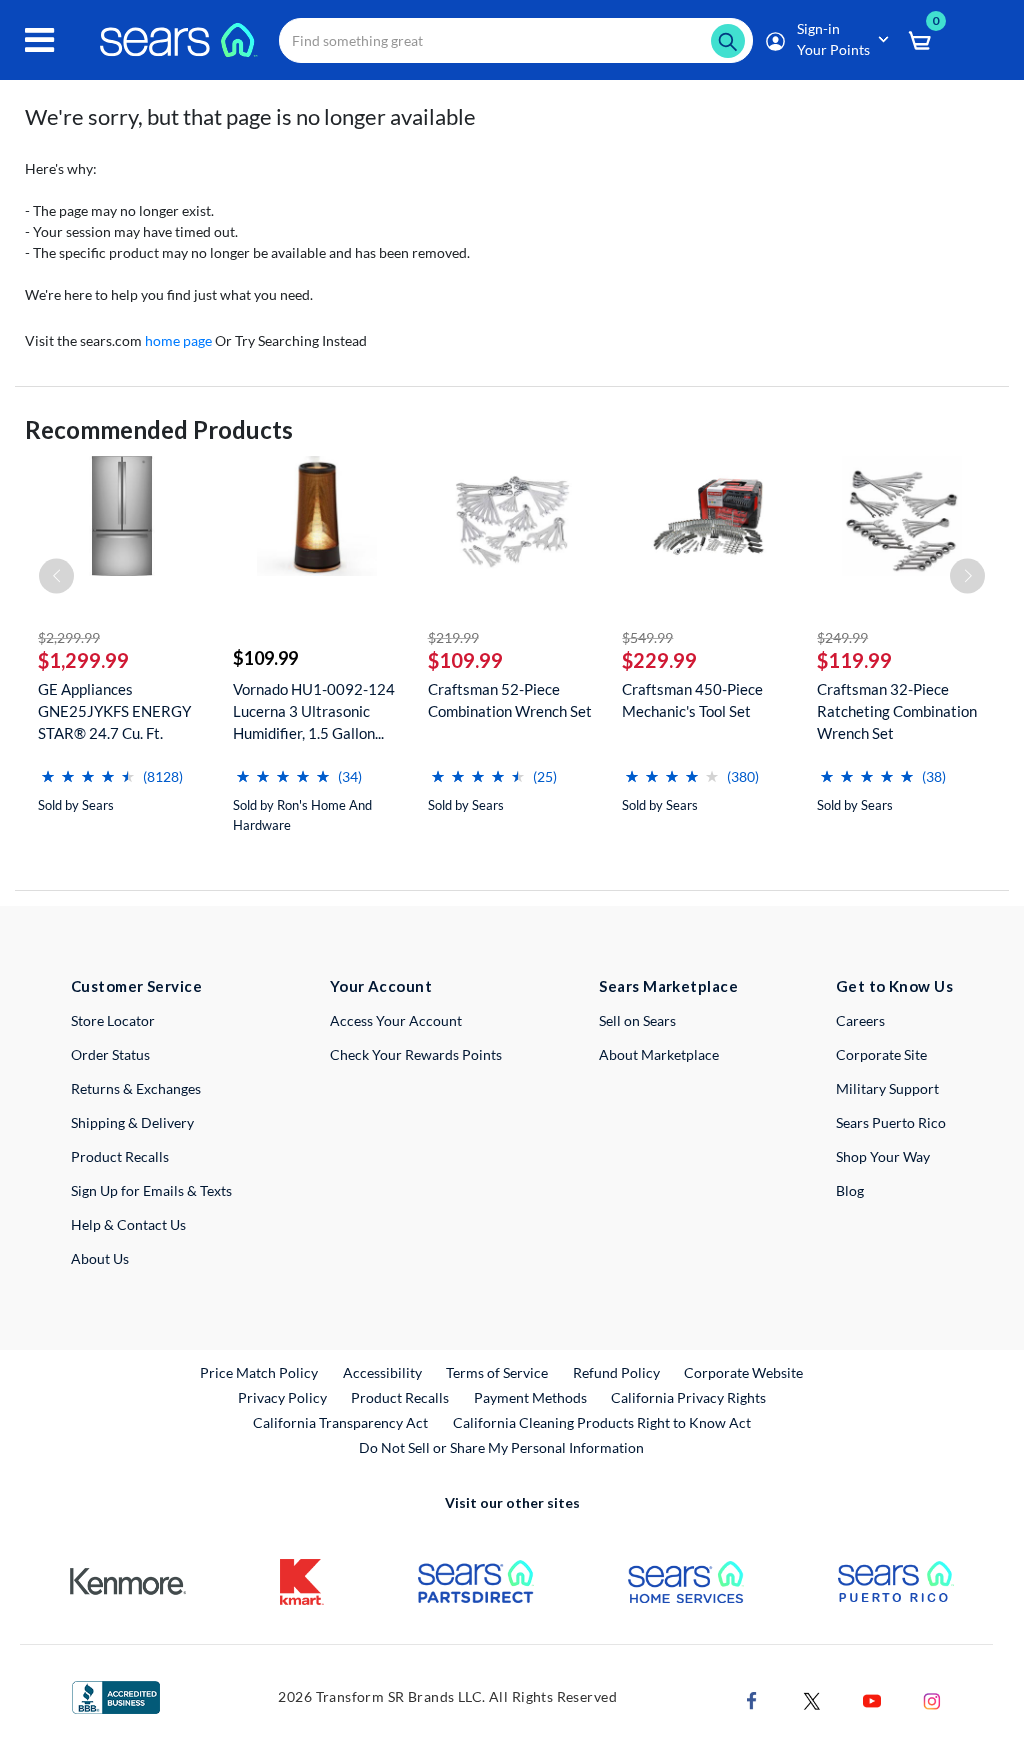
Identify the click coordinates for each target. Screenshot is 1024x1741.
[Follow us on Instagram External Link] (932, 1698)
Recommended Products (159, 429)
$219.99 (453, 637)
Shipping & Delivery (132, 1122)
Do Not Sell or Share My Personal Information (501, 1447)
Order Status (110, 1054)
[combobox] (516, 40)
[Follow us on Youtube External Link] (872, 1698)
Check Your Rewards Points (416, 1054)
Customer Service (136, 986)
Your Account (381, 986)
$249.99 (842, 637)
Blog (850, 1190)
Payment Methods (530, 1397)
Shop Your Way (883, 1156)
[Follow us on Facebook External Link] (752, 1698)
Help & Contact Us (128, 1224)
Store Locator (113, 1020)
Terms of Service (497, 1372)
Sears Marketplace (668, 986)
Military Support (887, 1088)
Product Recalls (120, 1156)
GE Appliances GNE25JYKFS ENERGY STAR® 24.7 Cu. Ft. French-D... (114, 711)
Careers (860, 1020)
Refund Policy (616, 1372)
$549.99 (647, 637)
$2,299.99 (69, 637)
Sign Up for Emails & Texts (151, 1190)
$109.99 (265, 658)
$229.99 (659, 660)
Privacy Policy (282, 1397)
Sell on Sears (637, 1020)
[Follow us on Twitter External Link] (812, 1698)
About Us (100, 1258)
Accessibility (382, 1372)
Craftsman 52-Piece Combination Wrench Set (510, 700)
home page (178, 340)
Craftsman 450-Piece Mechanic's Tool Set (692, 700)
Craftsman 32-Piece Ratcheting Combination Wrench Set (897, 711)
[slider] (88, 768)
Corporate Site (881, 1054)
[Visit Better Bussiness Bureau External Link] (116, 1695)
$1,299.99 (83, 660)
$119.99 (854, 660)
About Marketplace (659, 1054)
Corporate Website (744, 1372)
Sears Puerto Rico (891, 1122)
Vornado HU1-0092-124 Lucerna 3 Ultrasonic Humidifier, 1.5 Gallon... (314, 711)
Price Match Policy (259, 1372)
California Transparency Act (340, 1422)
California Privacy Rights (688, 1397)
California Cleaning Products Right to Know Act (602, 1422)
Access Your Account (396, 1020)
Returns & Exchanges (136, 1088)
